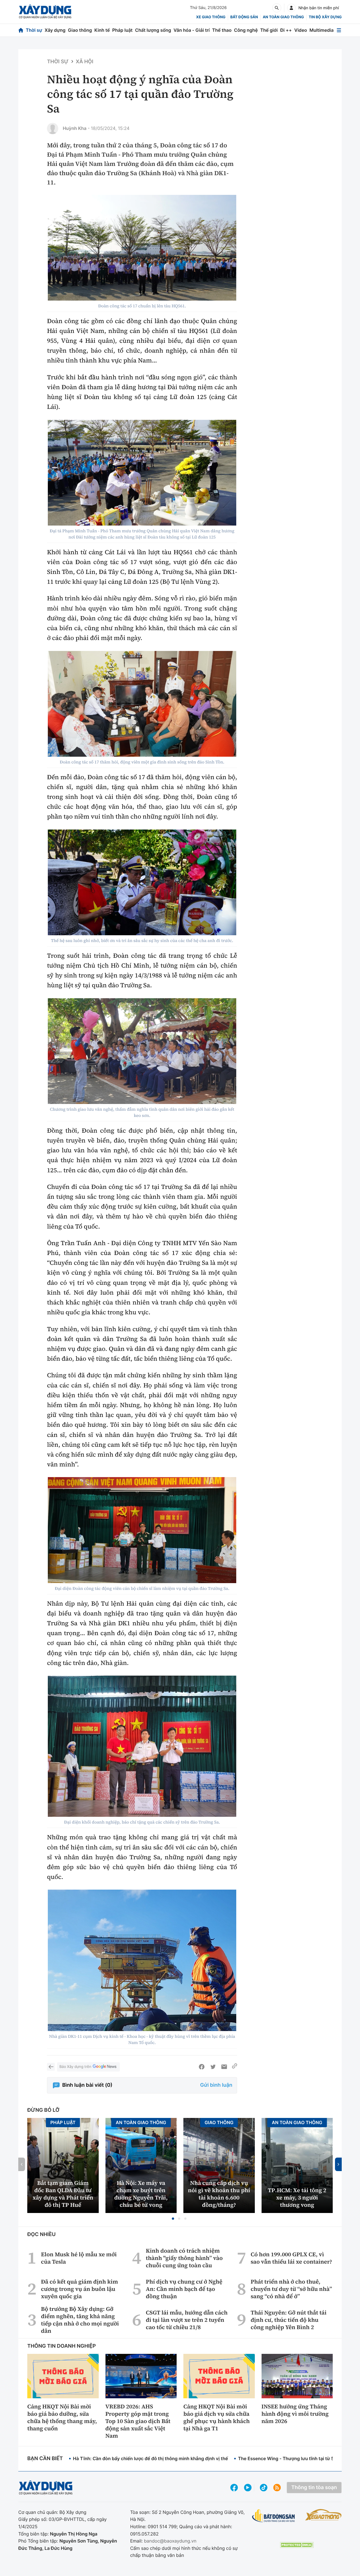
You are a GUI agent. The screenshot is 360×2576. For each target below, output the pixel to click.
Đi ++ (286, 30)
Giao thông (80, 30)
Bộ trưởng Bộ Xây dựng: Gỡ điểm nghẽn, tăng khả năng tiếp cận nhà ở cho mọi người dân (80, 2320)
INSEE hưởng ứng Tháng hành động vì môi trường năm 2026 (295, 2414)
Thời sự (34, 30)
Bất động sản (244, 17)
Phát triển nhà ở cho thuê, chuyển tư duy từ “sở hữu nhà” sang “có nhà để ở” (291, 2289)
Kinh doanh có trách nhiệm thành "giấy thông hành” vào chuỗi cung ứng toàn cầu (184, 2258)
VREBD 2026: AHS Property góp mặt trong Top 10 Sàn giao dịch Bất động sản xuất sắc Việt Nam (138, 2421)
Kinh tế (102, 30)
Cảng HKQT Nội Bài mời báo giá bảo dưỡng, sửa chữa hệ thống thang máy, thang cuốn (62, 2417)
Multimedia (321, 30)
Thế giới (269, 30)
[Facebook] (202, 2067)
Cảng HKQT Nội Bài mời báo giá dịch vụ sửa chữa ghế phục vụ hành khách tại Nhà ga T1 (217, 2417)
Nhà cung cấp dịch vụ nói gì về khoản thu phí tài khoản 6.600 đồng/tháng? (219, 2194)
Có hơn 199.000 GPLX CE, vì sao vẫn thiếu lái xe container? (291, 2258)
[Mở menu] (339, 30)
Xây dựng (55, 30)
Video (301, 30)
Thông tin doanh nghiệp (62, 2346)
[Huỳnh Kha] (53, 129)
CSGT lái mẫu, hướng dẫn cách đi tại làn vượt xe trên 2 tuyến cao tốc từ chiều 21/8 (187, 2320)
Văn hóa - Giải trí (192, 30)
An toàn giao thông (283, 17)
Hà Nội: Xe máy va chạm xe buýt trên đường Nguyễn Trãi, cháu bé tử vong (141, 2194)
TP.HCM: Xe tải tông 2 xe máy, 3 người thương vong (297, 2198)
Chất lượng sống (153, 30)
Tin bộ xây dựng (325, 17)
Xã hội (85, 62)
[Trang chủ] (21, 30)
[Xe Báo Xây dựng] (323, 2515)
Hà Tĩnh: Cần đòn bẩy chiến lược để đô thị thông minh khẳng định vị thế (150, 2458)
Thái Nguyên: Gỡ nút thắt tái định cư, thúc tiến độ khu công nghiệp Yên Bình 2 (289, 2320)
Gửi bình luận (216, 2085)
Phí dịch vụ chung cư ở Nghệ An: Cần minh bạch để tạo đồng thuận (184, 2289)
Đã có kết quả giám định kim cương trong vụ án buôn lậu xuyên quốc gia (80, 2289)
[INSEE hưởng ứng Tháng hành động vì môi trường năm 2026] (297, 2376)
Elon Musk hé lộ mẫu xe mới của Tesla (79, 2258)
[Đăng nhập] (291, 8)
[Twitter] (213, 2067)
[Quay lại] (51, 2067)
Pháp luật (122, 30)
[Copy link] (235, 2067)
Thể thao (222, 30)
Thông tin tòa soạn (314, 2488)
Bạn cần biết (45, 2459)
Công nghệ (246, 30)
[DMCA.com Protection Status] (297, 2545)
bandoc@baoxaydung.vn (170, 2541)
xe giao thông (211, 17)
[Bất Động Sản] (274, 2516)
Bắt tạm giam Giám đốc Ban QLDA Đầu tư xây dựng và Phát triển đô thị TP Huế (63, 2194)
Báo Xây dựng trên (75, 2067)
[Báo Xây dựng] (45, 12)
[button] (173, 2219)
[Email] (224, 2067)
